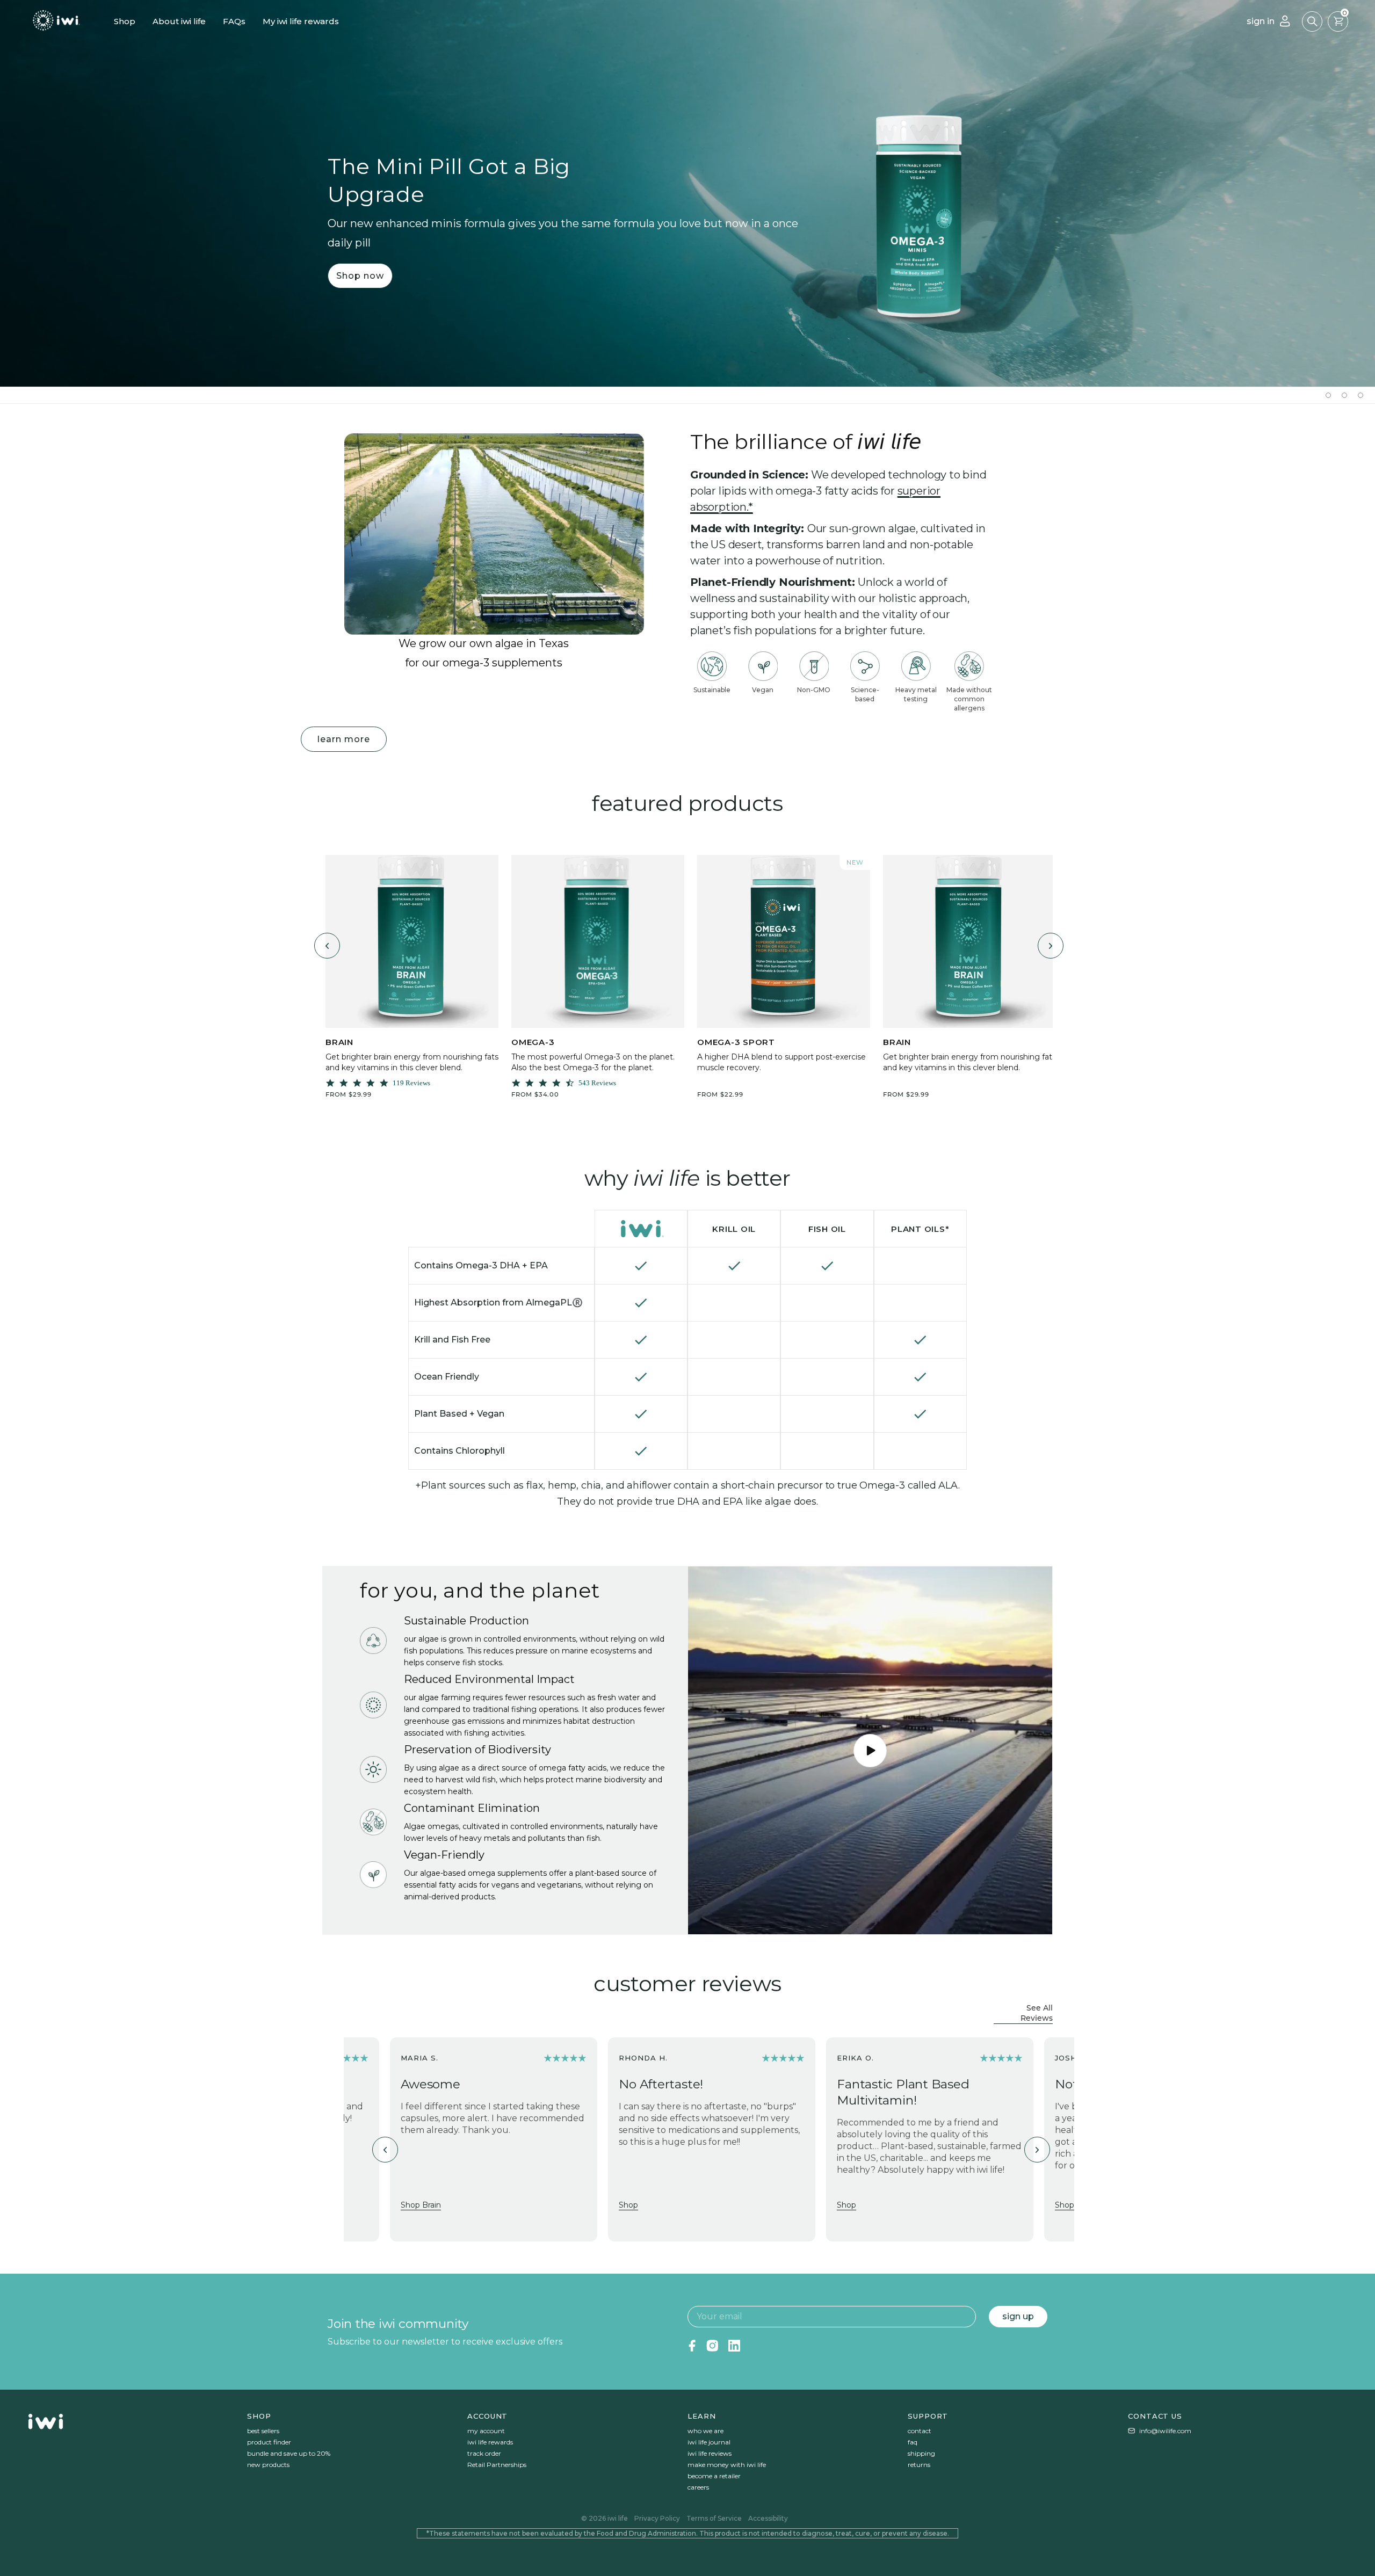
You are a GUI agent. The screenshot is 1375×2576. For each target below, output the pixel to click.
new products (268, 2465)
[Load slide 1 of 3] (1328, 395)
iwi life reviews (710, 2453)
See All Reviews (1037, 2013)
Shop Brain (421, 2205)
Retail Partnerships (497, 2465)
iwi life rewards (490, 2442)
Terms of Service (714, 2518)
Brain (339, 1042)
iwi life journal (709, 2442)
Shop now (360, 275)
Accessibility (768, 2518)
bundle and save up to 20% (289, 2453)
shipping (921, 2453)
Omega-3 (533, 1042)
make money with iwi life (727, 2465)
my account (486, 2431)
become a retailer (714, 2476)
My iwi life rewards (301, 21)
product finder (269, 2442)
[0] (1338, 21)
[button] (1312, 21)
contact (920, 2431)
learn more (344, 739)
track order (484, 2453)
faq (913, 2442)
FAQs (234, 21)
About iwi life (179, 21)
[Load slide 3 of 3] (1360, 395)
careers (698, 2487)
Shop (125, 21)
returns (919, 2465)
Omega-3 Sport (736, 1042)
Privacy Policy (657, 2518)
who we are (705, 2431)
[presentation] (327, 946)
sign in (1261, 21)
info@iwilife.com (1165, 2431)
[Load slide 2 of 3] (1344, 395)
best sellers (263, 2431)
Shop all (1037, 1118)
